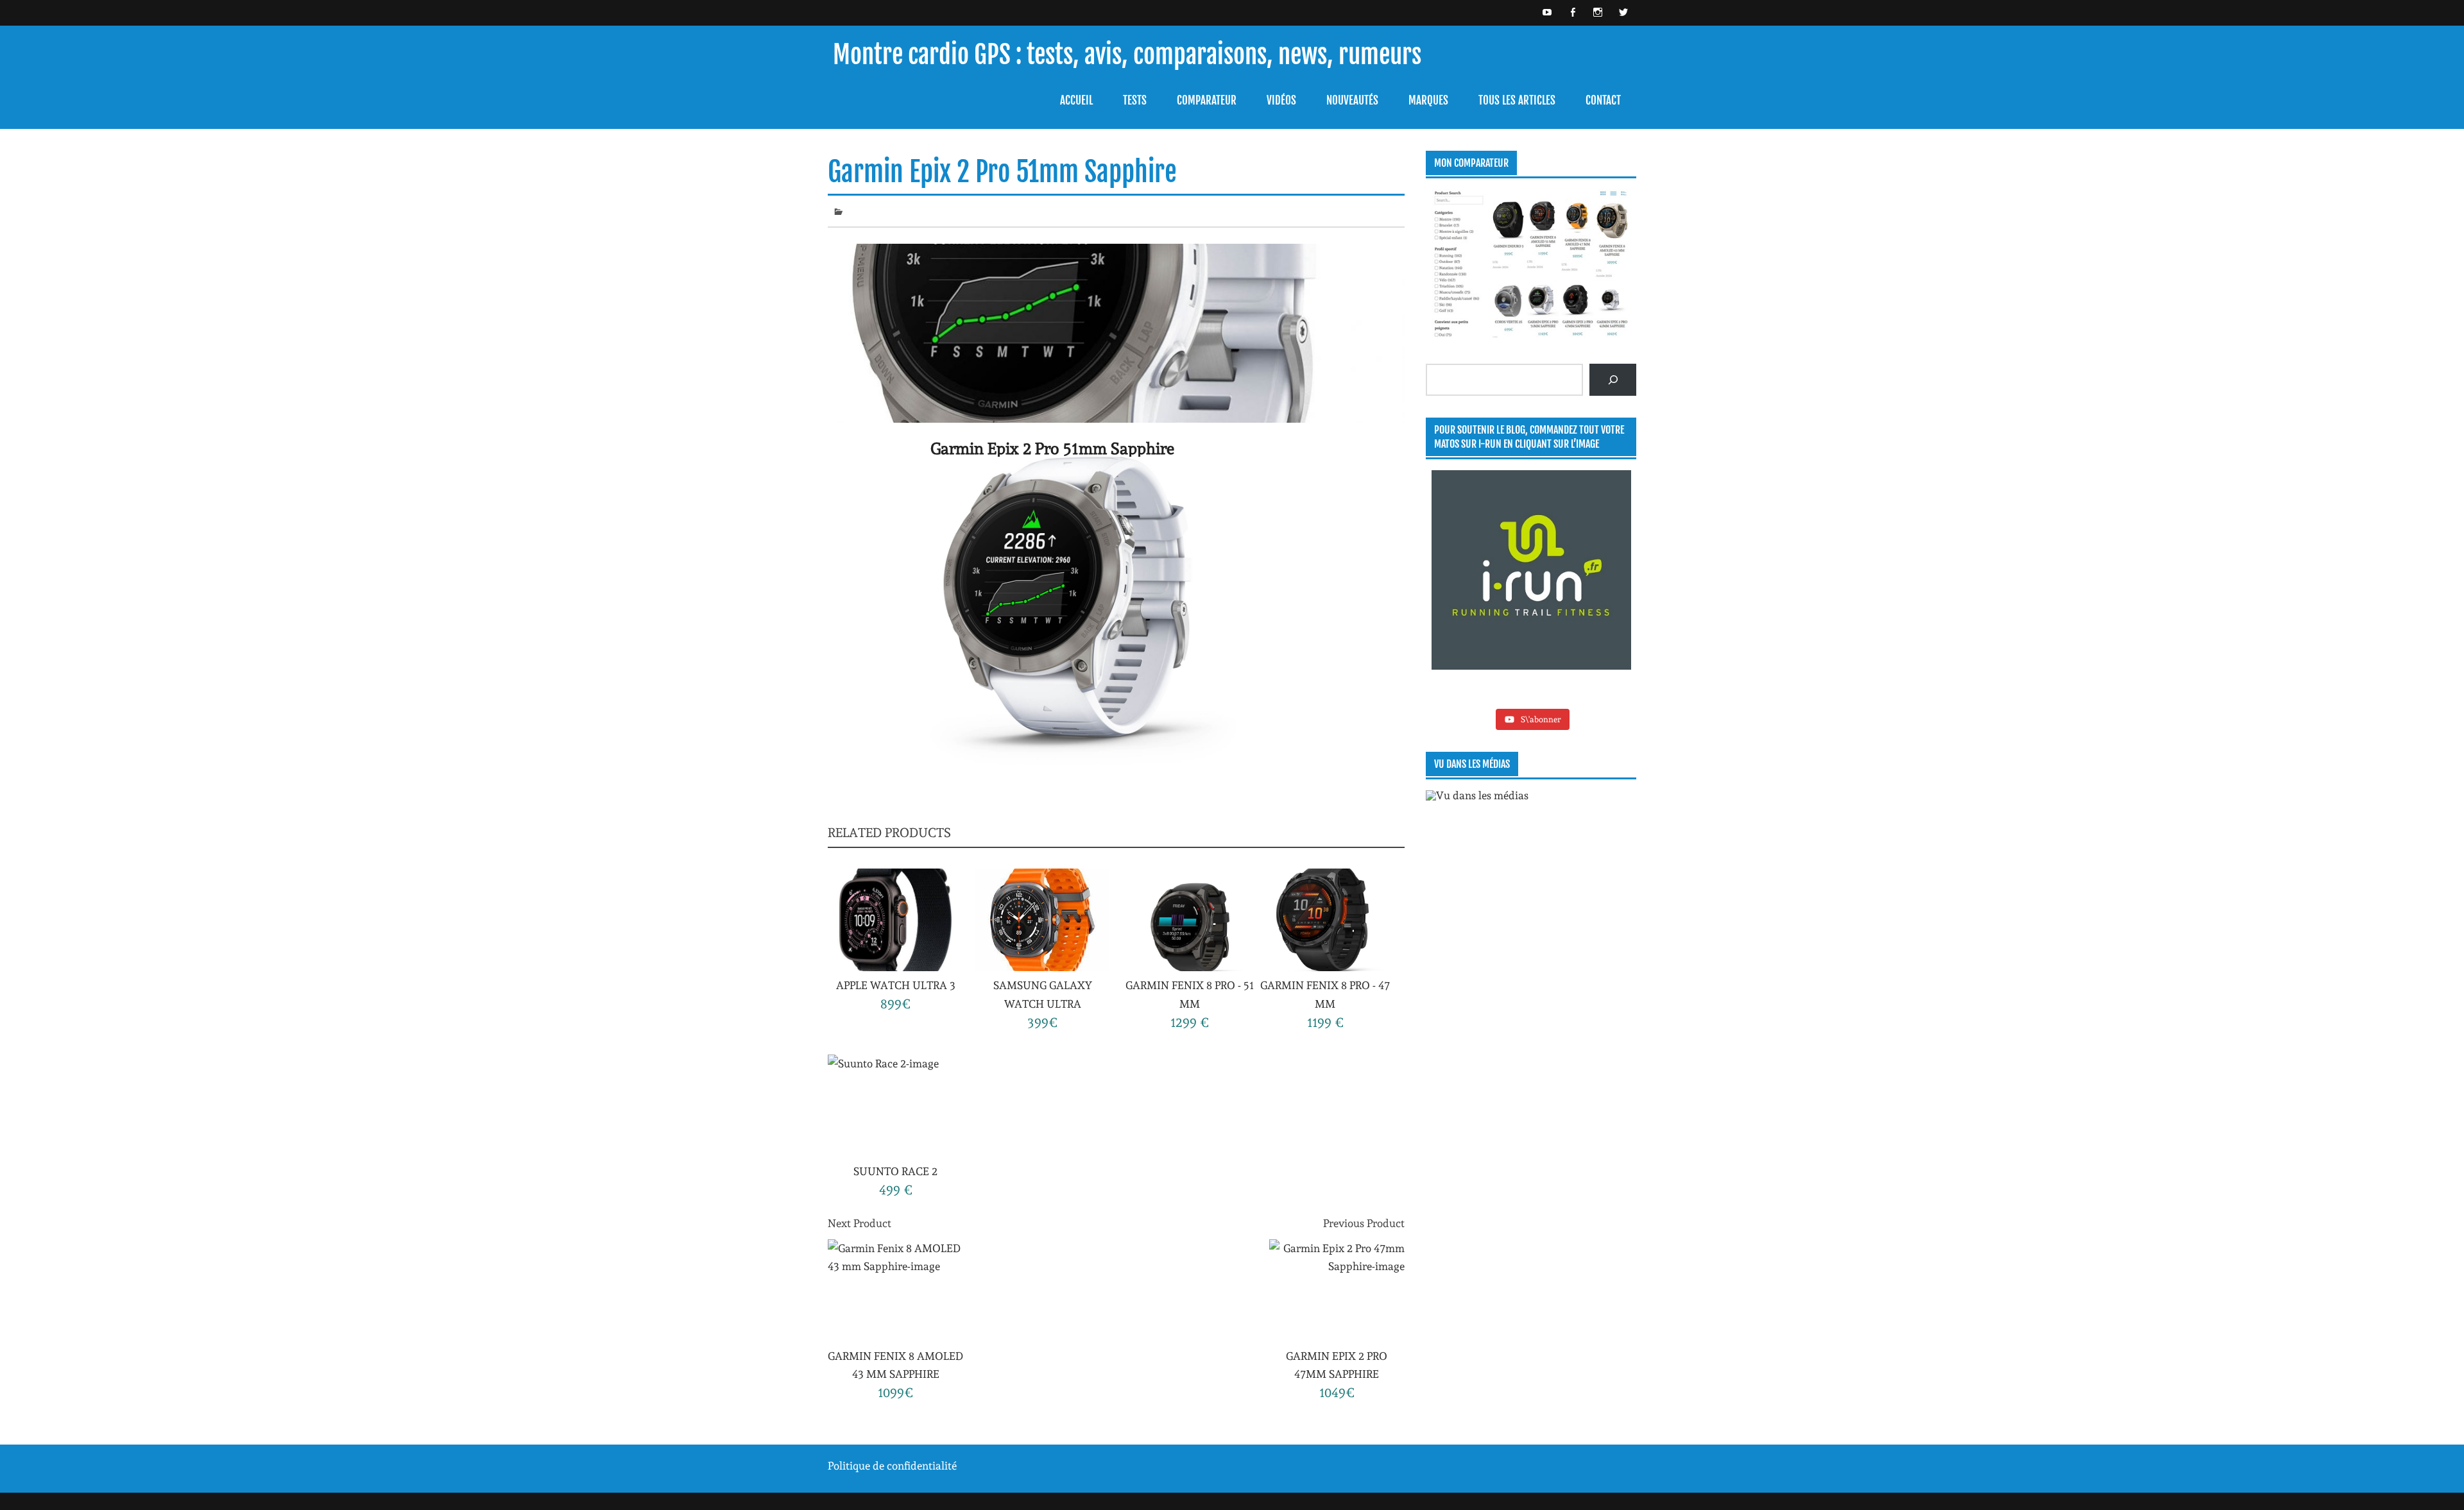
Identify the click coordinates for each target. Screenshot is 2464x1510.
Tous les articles (1517, 100)
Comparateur (1207, 100)
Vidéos (1281, 100)
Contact (1603, 100)
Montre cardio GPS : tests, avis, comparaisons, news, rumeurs (1127, 55)
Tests (1135, 100)
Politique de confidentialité (892, 1466)
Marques (1428, 100)
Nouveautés (1352, 100)
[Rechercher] (1613, 380)
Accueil (1076, 100)
